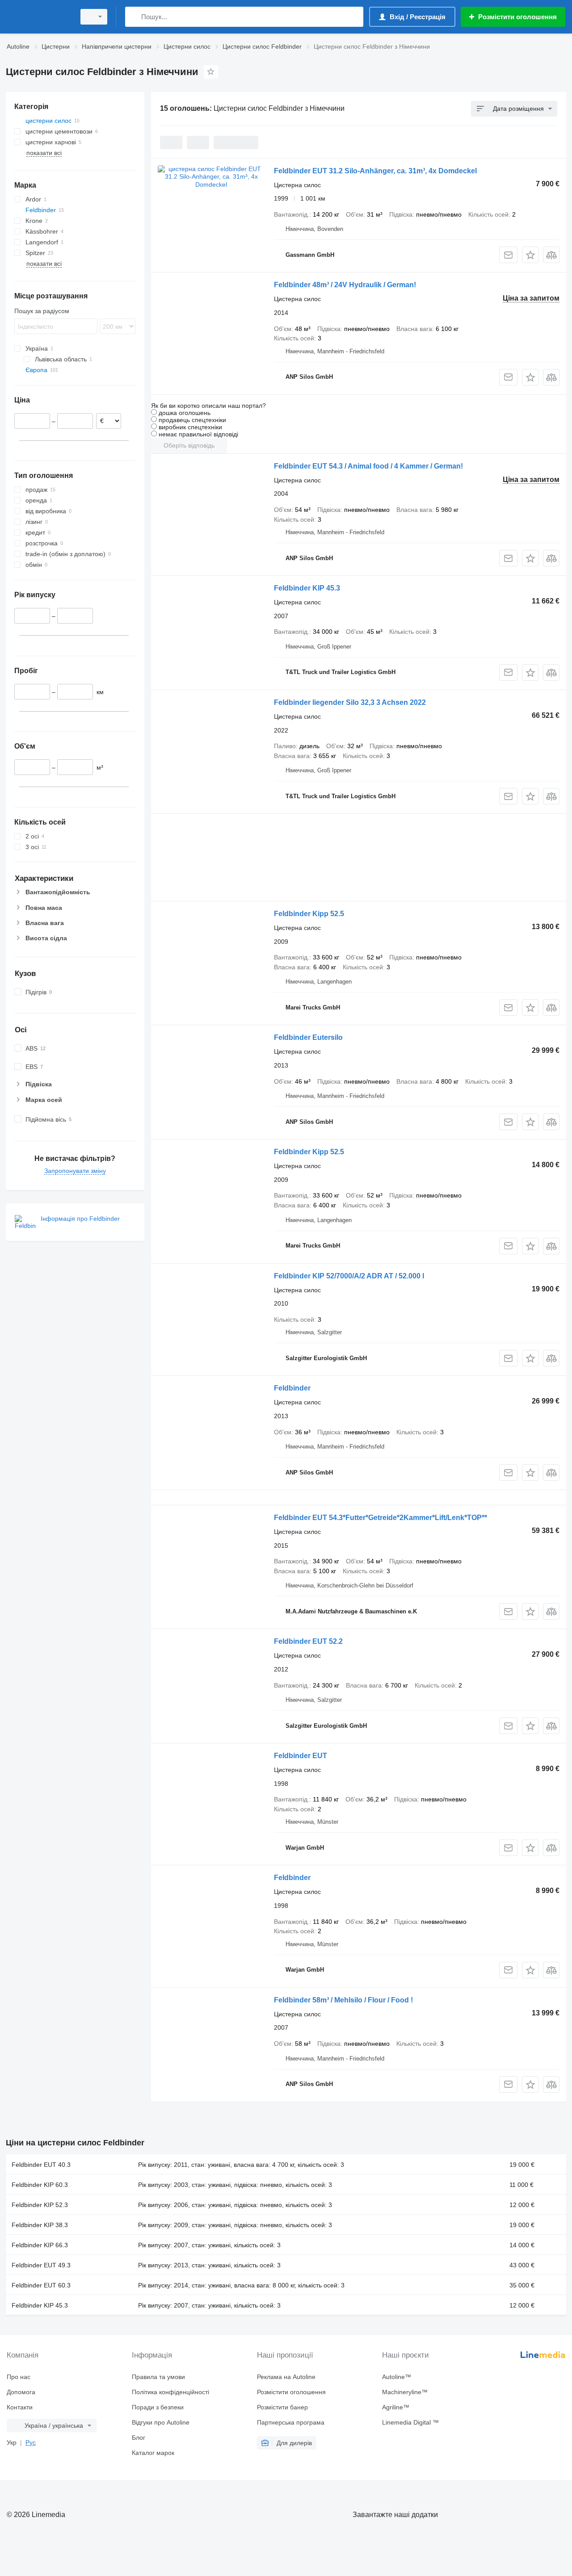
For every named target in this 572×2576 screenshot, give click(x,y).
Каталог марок (153, 2453)
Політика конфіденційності (170, 2392)
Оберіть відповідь (189, 445)
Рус (31, 2442)
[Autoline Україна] (38, 17)
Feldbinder (292, 1388)
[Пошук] (134, 17)
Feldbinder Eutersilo (308, 1037)
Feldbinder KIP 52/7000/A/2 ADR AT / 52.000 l (349, 1276)
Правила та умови (158, 2377)
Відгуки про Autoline (161, 2422)
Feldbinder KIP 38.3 (40, 2225)
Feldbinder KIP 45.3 (307, 588)
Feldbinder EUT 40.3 (41, 2165)
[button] (530, 255)
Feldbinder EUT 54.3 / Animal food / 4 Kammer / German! (368, 466)
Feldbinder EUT (301, 1756)
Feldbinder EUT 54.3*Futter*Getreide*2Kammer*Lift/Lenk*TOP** (381, 1518)
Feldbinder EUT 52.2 (308, 1641)
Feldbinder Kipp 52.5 (309, 914)
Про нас (19, 2377)
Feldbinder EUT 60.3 (41, 2285)
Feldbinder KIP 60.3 (40, 2185)
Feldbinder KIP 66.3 (40, 2245)
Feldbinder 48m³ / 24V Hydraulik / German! (345, 285)
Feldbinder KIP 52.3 (40, 2205)
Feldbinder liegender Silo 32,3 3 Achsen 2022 (350, 702)
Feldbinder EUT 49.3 (41, 2265)
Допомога (21, 2392)
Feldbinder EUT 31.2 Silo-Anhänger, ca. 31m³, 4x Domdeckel (375, 171)
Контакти (20, 2407)
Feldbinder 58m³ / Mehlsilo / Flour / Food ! (343, 2000)
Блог (139, 2438)
